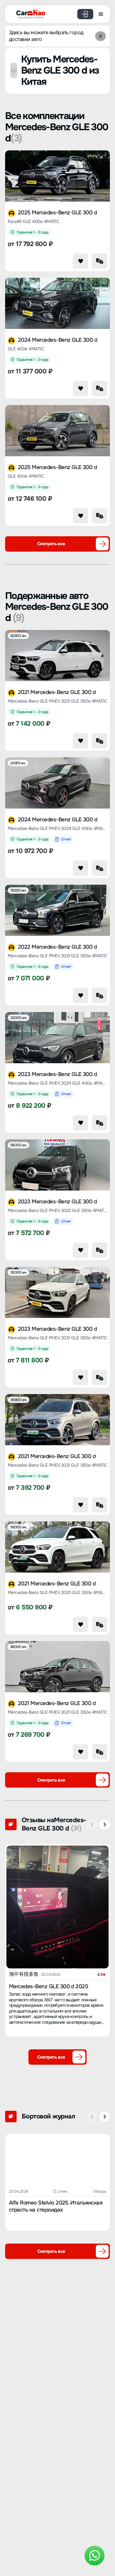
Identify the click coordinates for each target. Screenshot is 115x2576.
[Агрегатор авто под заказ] (29, 13)
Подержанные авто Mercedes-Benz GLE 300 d (57, 607)
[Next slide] (105, 1824)
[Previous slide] (92, 1824)
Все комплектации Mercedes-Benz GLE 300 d (57, 127)
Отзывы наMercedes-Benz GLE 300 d (54, 1824)
